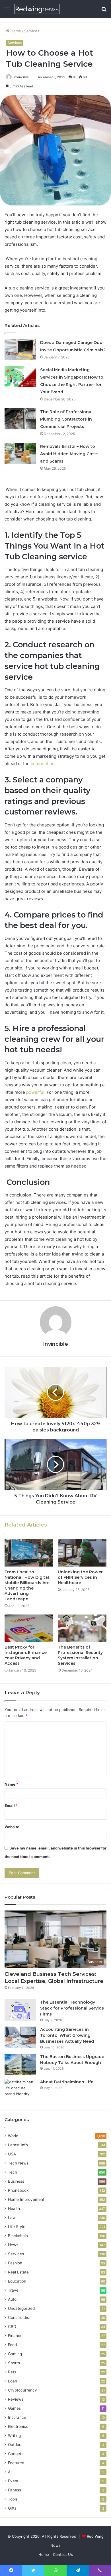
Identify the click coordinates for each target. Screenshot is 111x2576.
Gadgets (16, 2454)
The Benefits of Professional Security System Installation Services (80, 1655)
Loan (13, 2381)
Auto (12, 2299)
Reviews (16, 2399)
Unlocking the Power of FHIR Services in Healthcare (80, 1577)
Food (12, 2345)
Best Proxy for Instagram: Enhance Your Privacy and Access (26, 1655)
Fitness (15, 2490)
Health (14, 2208)
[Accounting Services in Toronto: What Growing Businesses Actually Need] (20, 2037)
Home (15, 31)
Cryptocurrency (22, 2390)
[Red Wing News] (37, 9)
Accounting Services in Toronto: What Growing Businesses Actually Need (67, 2035)
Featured (16, 2463)
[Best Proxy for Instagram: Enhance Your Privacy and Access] (29, 1628)
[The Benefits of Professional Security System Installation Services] (82, 1628)
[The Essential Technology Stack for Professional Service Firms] (20, 2010)
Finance (15, 2336)
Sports (14, 2363)
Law (12, 2218)
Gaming (15, 2354)
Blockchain (18, 2236)
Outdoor (15, 2445)
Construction (20, 2317)
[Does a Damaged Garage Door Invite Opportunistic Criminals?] (20, 349)
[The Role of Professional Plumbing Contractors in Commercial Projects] (20, 419)
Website (12, 1827)
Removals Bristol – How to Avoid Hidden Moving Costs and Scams (69, 454)
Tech (13, 2172)
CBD (12, 2327)
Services (32, 31)
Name (11, 1784)
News (13, 2245)
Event (13, 2481)
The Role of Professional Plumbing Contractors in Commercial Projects (66, 419)
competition (43, 764)
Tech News (18, 2163)
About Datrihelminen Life (67, 2082)
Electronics (18, 2426)
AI (10, 2472)
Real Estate (18, 2272)
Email (11, 1805)
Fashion (15, 2263)
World (13, 2136)
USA (12, 2154)
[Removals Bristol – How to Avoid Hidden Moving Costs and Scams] (20, 453)
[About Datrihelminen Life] (20, 2090)
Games (14, 2408)
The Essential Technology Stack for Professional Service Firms (72, 2008)
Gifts (12, 2508)
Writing (14, 2436)
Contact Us (63, 2554)
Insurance (17, 2417)
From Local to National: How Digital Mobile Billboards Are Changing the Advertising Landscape (27, 1585)
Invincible (21, 77)
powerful (35, 1092)
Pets (12, 2372)
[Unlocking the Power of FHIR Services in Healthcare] (82, 1553)
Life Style (17, 2227)
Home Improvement (26, 2199)
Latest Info (18, 2145)
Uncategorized (21, 2308)
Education (17, 2281)
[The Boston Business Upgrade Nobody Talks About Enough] (20, 2064)
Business (16, 2181)
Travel (14, 2290)
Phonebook (18, 2190)
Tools (13, 2499)
